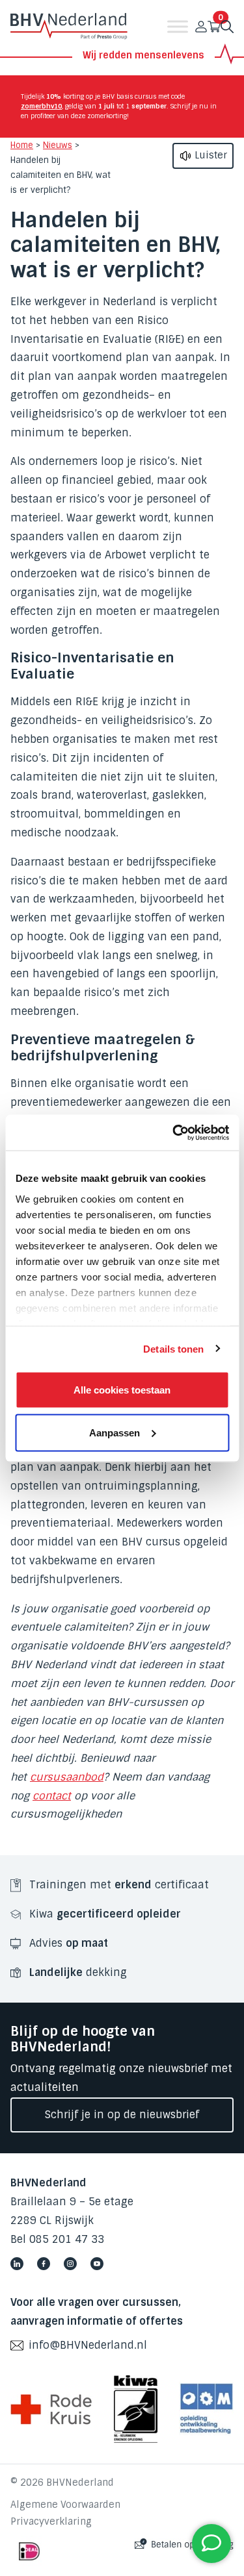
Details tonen (173, 1348)
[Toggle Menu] (178, 27)
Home (22, 145)
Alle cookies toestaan (122, 1390)
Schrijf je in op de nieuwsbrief (122, 2115)
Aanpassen (115, 1432)
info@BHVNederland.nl (88, 2345)
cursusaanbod (67, 1777)
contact (52, 1796)
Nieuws (58, 145)
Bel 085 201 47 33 (57, 2239)
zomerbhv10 (41, 106)
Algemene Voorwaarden (65, 2505)
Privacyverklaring (51, 2521)
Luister (210, 155)
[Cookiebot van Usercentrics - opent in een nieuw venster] (174, 1132)
